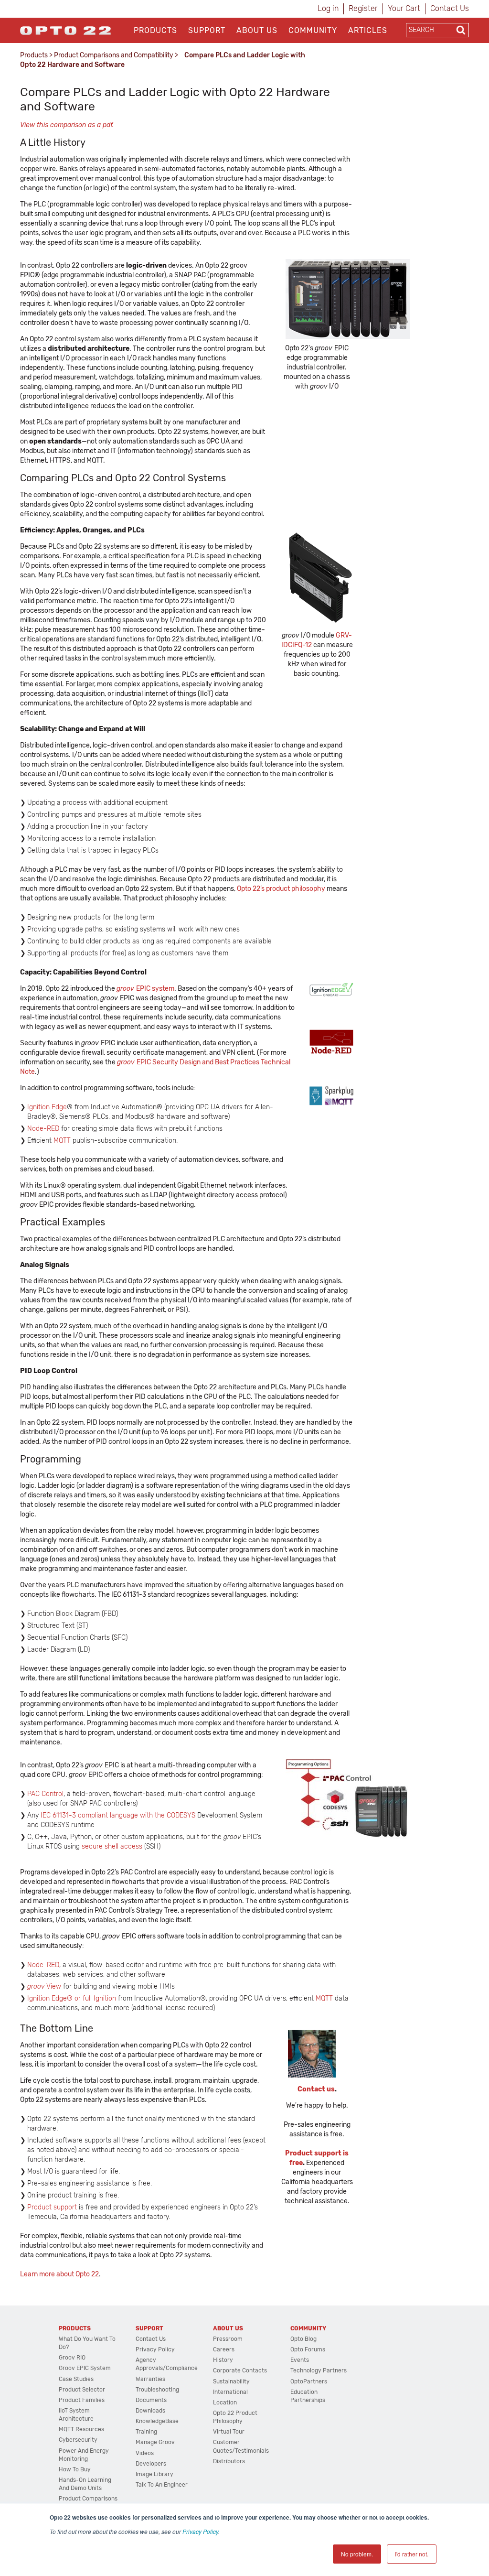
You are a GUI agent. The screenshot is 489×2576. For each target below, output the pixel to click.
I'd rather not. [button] (412, 2554)
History (223, 2360)
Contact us (316, 2089)
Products (155, 30)
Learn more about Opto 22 (59, 2274)
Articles (368, 30)
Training (146, 2432)
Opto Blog (303, 2339)
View (44, 1986)
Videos (145, 2453)
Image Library (154, 2474)
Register (363, 8)
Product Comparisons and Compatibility (114, 55)
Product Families (82, 2400)
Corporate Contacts (240, 2370)
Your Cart (404, 8)
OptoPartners (309, 2381)
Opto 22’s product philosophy (281, 889)
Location (225, 2403)
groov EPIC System (85, 2368)
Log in (328, 8)
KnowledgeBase (157, 2421)
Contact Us (450, 8)
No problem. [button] (357, 2554)
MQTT (63, 1141)
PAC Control (45, 1794)
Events (300, 2360)
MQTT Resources (81, 2429)
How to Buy (75, 2469)
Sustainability (231, 2381)
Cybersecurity (78, 2440)
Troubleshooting (157, 2390)
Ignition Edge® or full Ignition (72, 1998)
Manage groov (155, 2442)
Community (313, 30)
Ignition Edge (47, 1107)
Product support (52, 2207)
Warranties (150, 2379)
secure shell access (112, 1846)
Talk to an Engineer (162, 2485)
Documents (151, 2400)
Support (207, 30)
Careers (224, 2349)
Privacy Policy (200, 2531)
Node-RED (43, 1129)
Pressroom (228, 2339)
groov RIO (72, 2358)
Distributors (229, 2461)
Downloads (150, 2411)
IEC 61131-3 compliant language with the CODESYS (118, 1815)
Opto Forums (308, 2349)
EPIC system (145, 989)
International (230, 2392)
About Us (257, 30)
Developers (151, 2464)
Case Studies (76, 2379)
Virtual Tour (229, 2432)
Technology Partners (319, 2370)
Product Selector (82, 2390)
